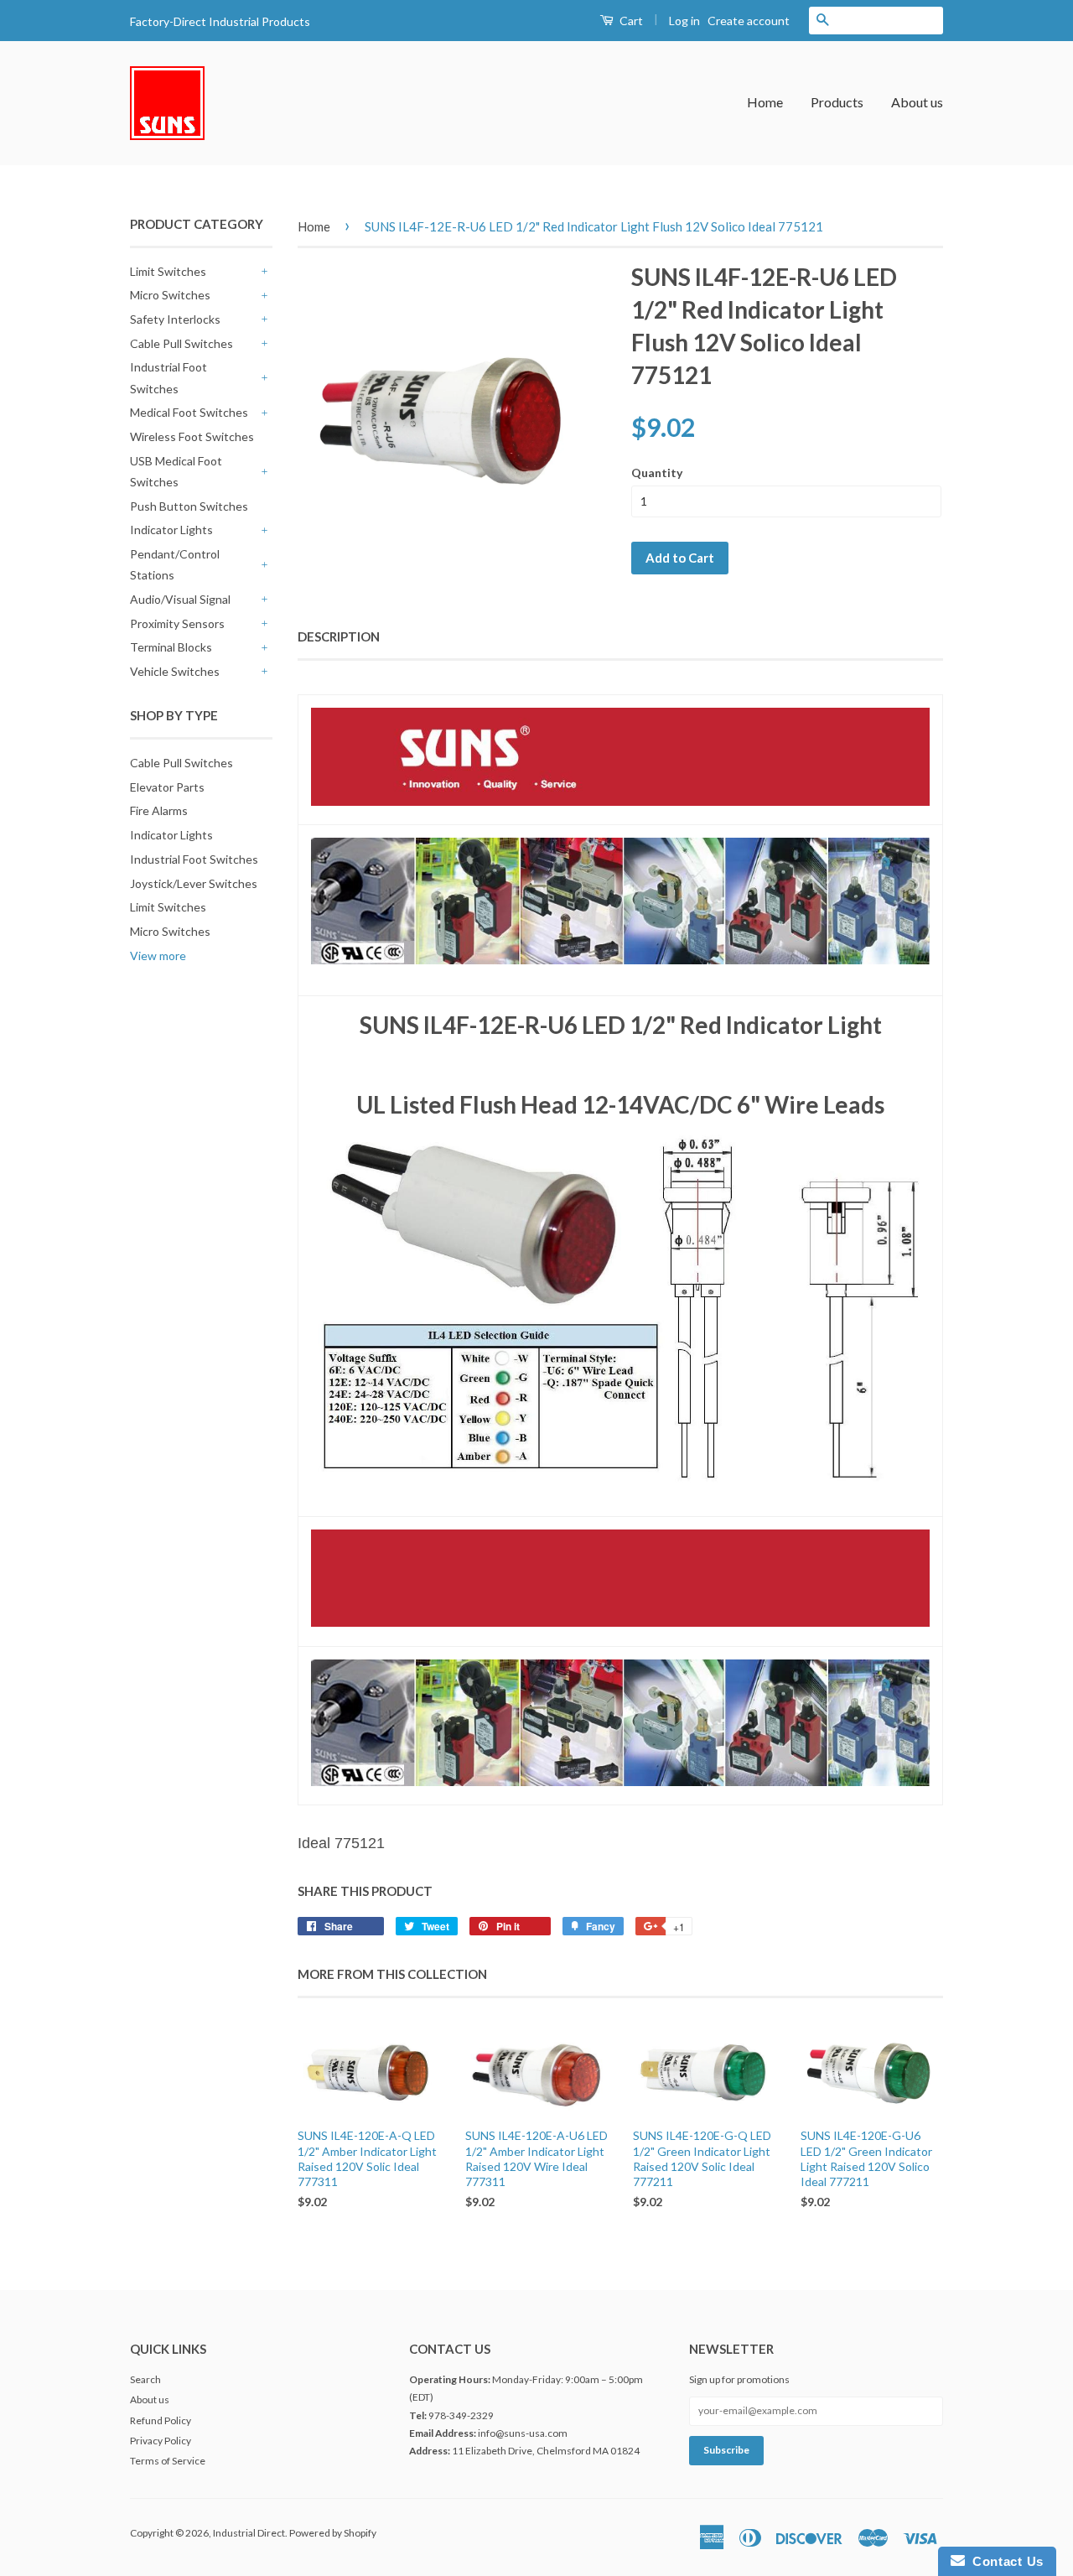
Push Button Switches (189, 506)
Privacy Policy (161, 2441)
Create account (749, 21)
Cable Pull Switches (181, 343)
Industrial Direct (249, 2533)
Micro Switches (170, 295)
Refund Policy (161, 2420)
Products (837, 102)
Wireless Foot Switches (192, 436)
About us (917, 102)
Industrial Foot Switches (168, 377)
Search (145, 2379)
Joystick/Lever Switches (194, 883)
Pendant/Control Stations (175, 564)
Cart (630, 21)
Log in (684, 21)
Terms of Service (168, 2461)
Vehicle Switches (175, 671)
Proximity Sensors (177, 623)
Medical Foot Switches (189, 412)
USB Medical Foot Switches (176, 471)
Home (765, 102)
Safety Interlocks (175, 319)
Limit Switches (168, 271)
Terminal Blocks (171, 647)
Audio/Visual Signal (180, 599)
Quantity (657, 473)
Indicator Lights (171, 530)
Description (339, 636)
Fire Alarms (159, 810)
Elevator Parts (167, 787)
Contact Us (1004, 2561)
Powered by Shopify (333, 2533)
